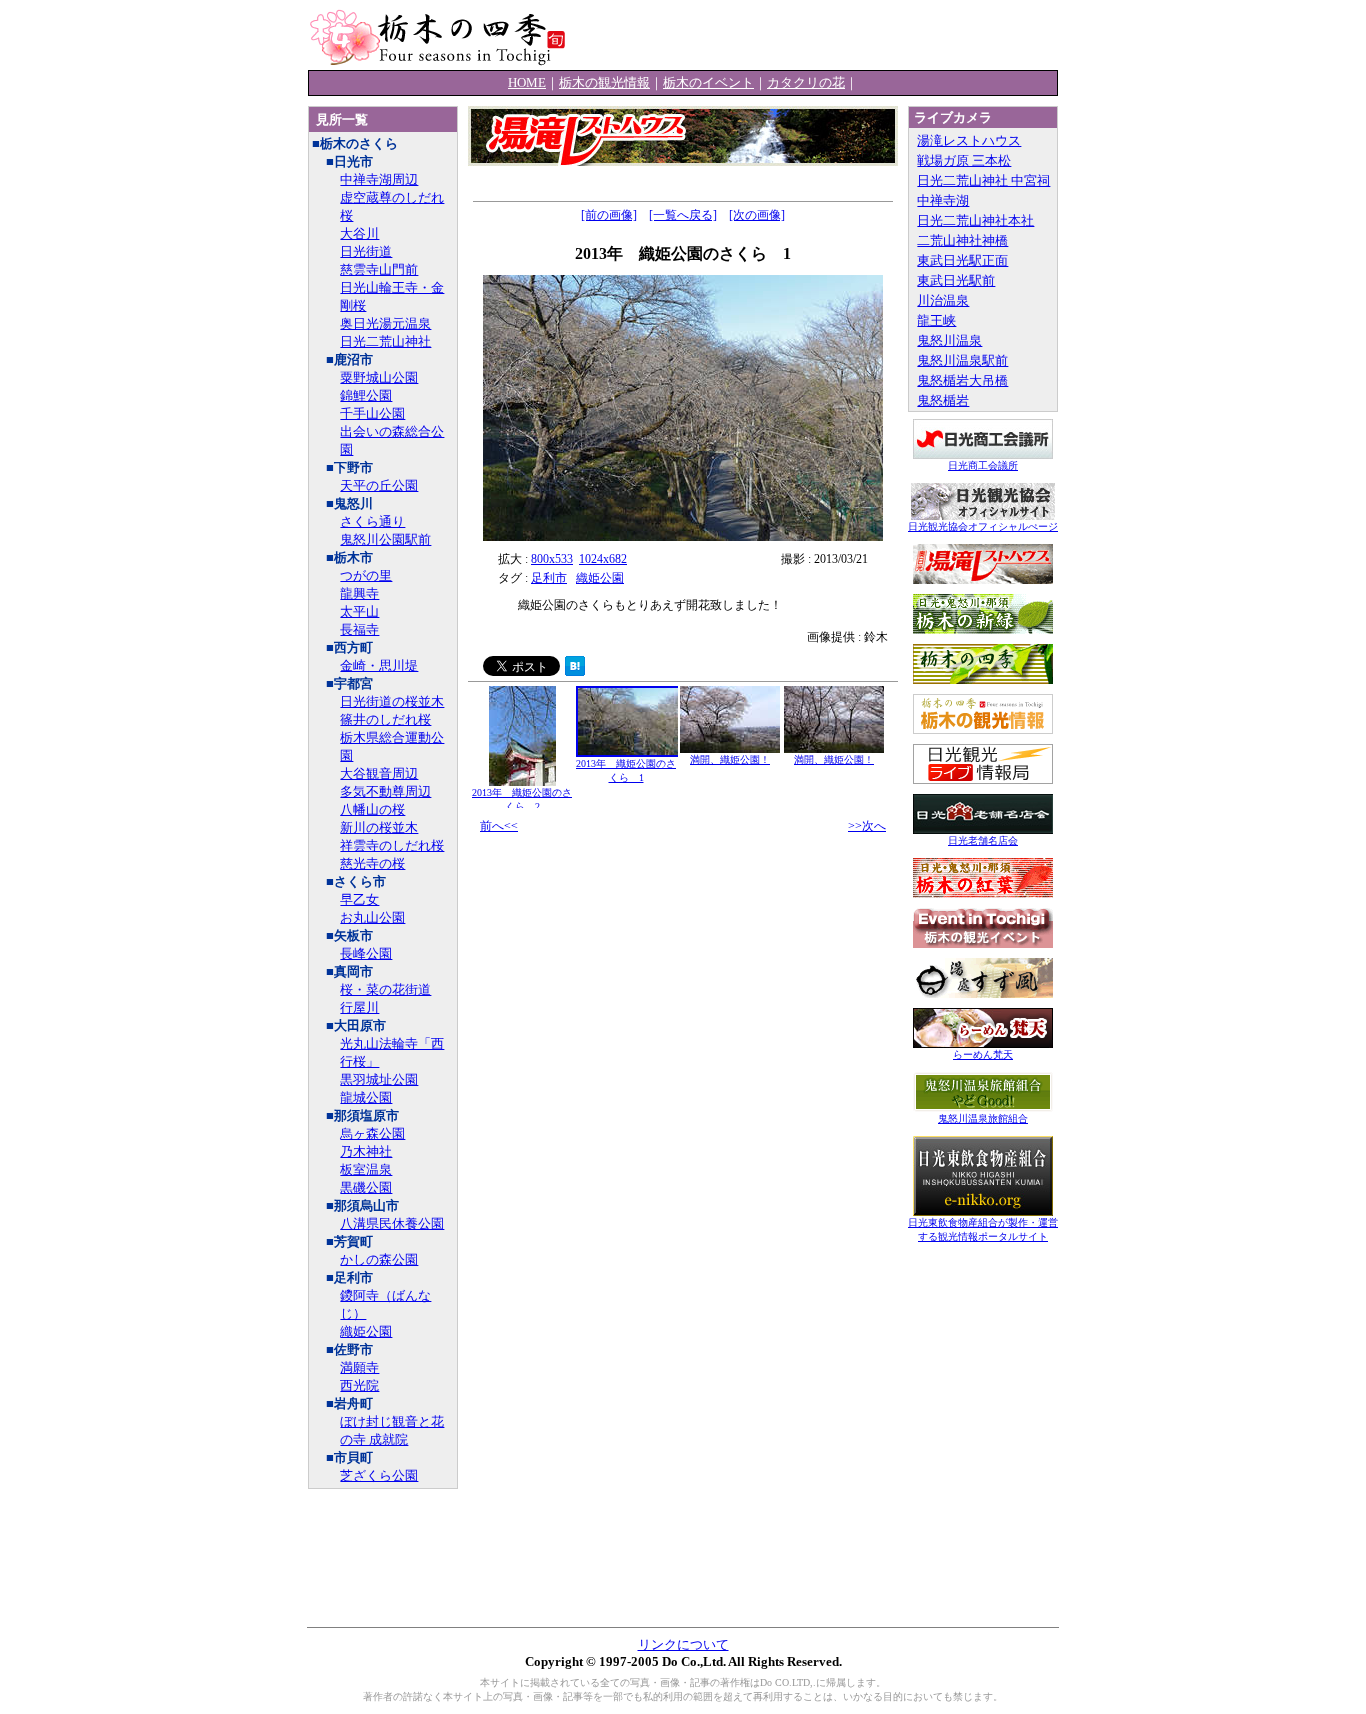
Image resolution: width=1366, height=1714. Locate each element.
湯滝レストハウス (969, 140)
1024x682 (603, 559)
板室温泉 (366, 1169)
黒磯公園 (366, 1187)
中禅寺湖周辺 (379, 179)
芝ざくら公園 (379, 1475)
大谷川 (359, 233)
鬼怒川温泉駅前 (962, 360)
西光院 (359, 1385)
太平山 (359, 611)
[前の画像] (609, 215)
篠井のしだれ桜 (385, 719)
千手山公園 (372, 413)
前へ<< (499, 826)
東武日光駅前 (956, 280)
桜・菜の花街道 (385, 989)
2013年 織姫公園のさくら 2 (522, 799)
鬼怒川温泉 (949, 340)
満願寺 (359, 1367)
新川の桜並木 (379, 827)
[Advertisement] (824, 35)
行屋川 (359, 1007)
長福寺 (359, 629)
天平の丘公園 (379, 485)
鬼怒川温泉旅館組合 (983, 1118)
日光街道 (366, 251)
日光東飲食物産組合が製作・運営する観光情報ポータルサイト (983, 1229)
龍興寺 (359, 593)
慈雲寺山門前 (379, 269)
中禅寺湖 (943, 200)
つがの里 (366, 575)
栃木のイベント (708, 82)
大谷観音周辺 (379, 773)
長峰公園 (366, 953)
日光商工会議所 (983, 465)
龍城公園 (366, 1097)
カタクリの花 (806, 82)
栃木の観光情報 (604, 82)
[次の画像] (757, 215)
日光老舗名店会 (983, 840)
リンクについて (683, 1644)
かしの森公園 (379, 1259)
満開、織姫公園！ (730, 759)
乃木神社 (366, 1151)
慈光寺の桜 (372, 863)
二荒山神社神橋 (962, 240)
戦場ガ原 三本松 (964, 160)
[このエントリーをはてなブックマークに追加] (575, 671)
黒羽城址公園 (379, 1079)
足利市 (549, 578)
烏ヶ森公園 (372, 1133)
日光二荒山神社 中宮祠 (983, 180)
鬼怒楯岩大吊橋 (962, 380)
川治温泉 (943, 300)
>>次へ (867, 826)
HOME (527, 82)
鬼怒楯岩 (943, 400)
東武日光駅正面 (962, 260)
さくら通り (372, 521)
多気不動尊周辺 (385, 791)
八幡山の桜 (372, 809)
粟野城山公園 (379, 377)
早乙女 (359, 899)
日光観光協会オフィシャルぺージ (983, 526)
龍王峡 (936, 320)
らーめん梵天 (983, 1054)
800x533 (552, 559)
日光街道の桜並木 (392, 701)
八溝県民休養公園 (392, 1223)
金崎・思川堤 (379, 665)
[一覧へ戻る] (683, 215)
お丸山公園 (372, 917)
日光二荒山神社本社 (975, 220)
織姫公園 (366, 1331)
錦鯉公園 (366, 395)
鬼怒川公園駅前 (385, 539)
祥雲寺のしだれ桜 (392, 845)
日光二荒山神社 (385, 341)
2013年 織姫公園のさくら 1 (626, 770)
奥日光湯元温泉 (385, 323)
